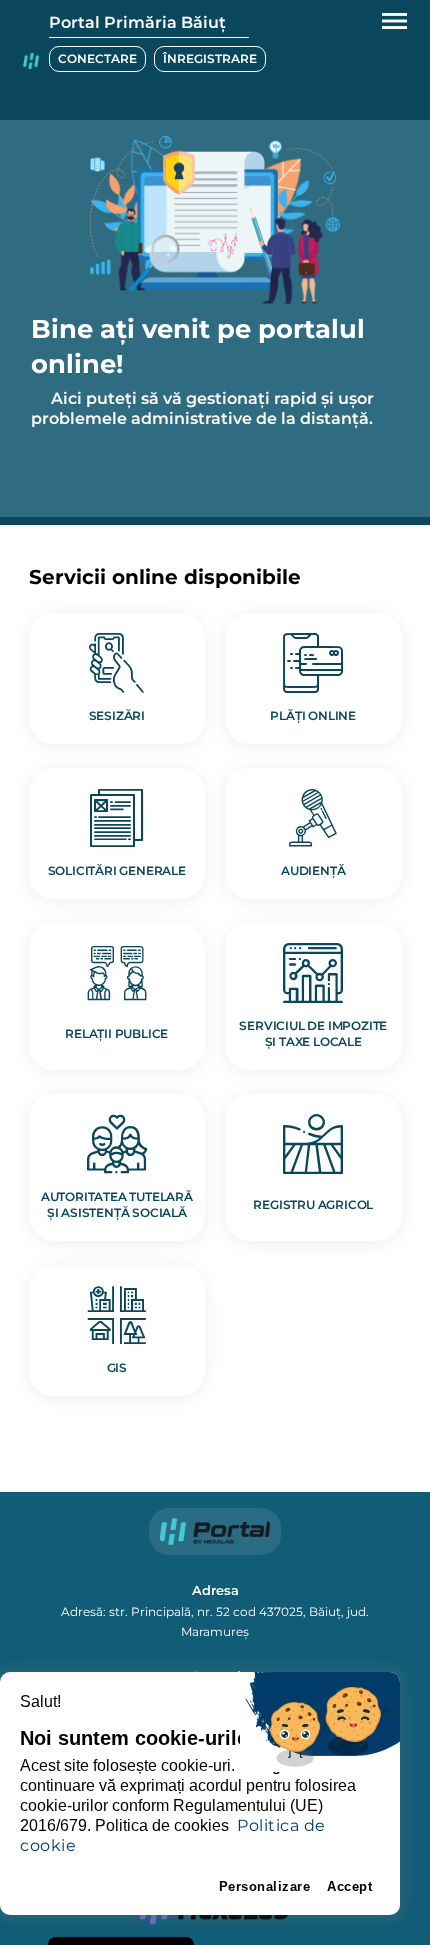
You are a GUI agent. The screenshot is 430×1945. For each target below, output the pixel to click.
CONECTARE (97, 58)
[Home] (31, 60)
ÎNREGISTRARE (210, 58)
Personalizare (265, 1886)
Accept (349, 1886)
